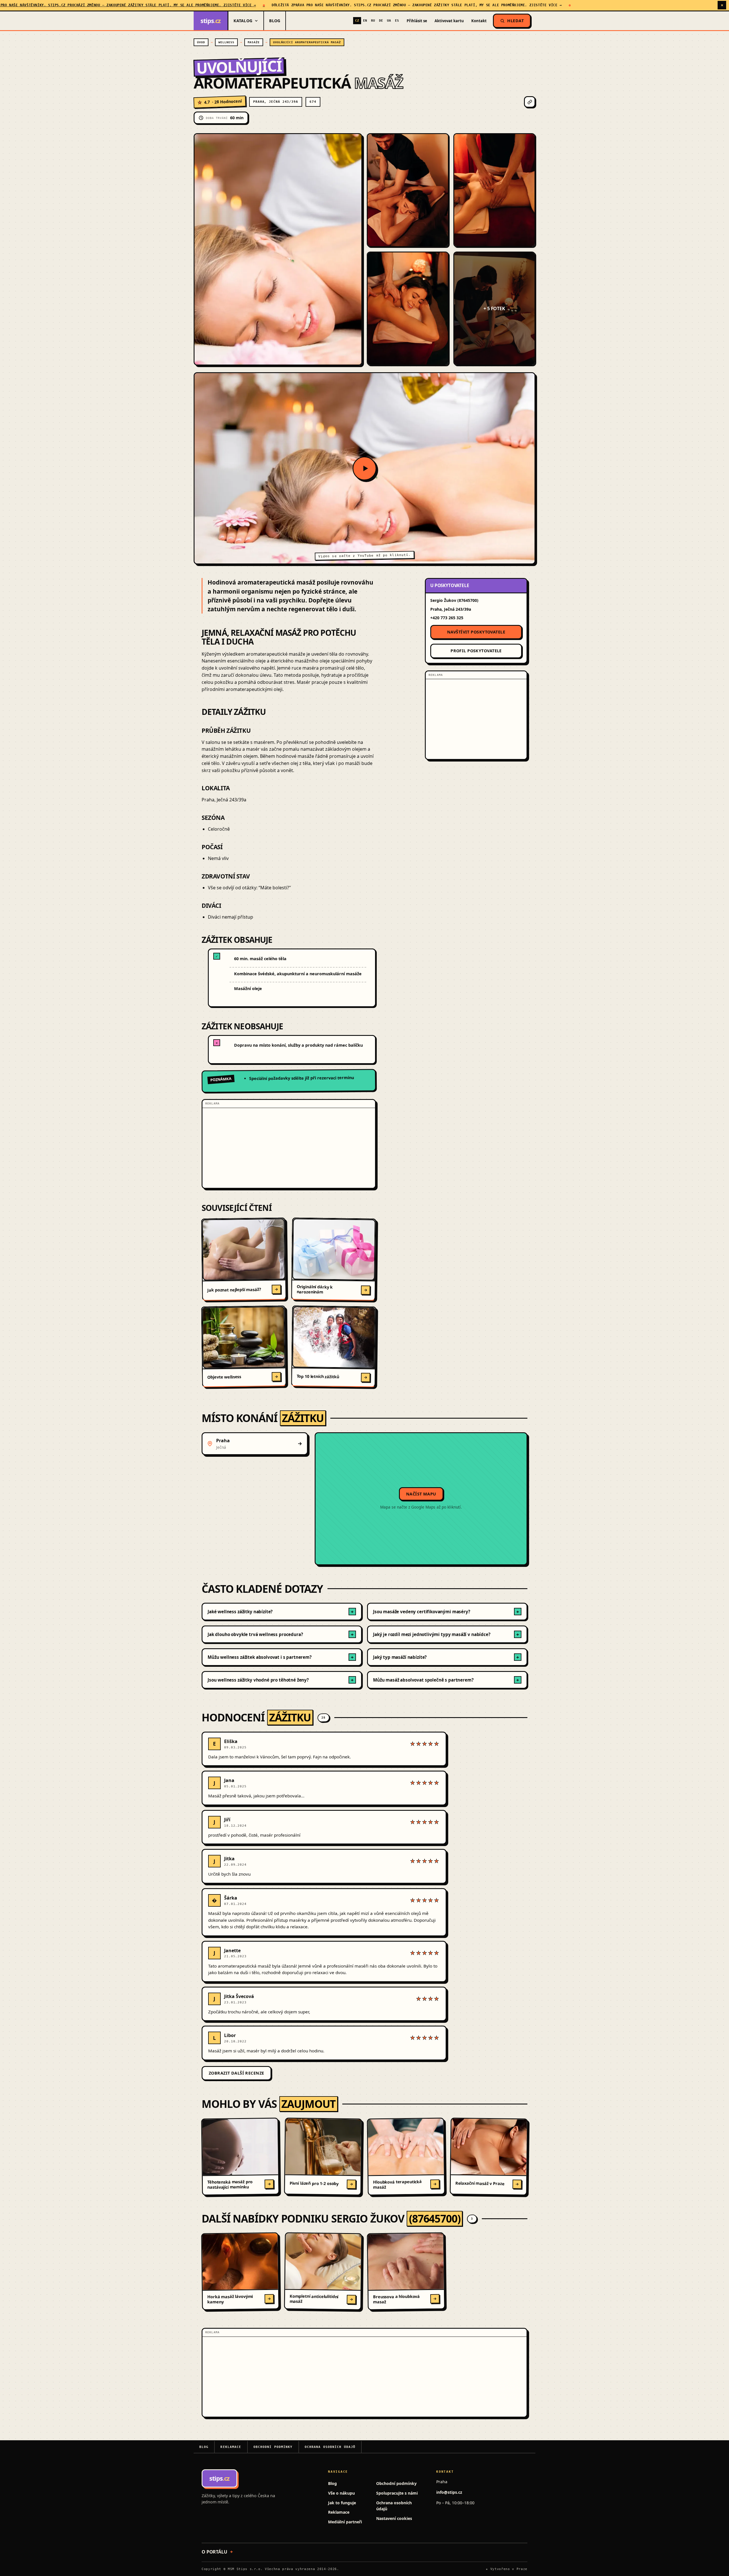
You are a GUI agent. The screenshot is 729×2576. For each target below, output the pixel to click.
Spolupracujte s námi (397, 2493)
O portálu (214, 2552)
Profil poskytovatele (476, 651)
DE (381, 21)
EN (365, 21)
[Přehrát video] (364, 468)
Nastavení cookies (394, 2518)
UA (389, 21)
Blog (275, 21)
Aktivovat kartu (449, 21)
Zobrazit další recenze (236, 2073)
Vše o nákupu (341, 2493)
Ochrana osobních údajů (330, 2447)
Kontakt (479, 21)
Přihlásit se (417, 21)
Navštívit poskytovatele (476, 632)
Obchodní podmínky (273, 2447)
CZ (357, 21)
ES (397, 21)
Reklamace (231, 2447)
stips (211, 21)
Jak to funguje (342, 2503)
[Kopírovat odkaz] (530, 102)
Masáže (254, 42)
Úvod (201, 42)
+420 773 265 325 (447, 618)
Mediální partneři (345, 2522)
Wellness (226, 42)
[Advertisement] (289, 1148)
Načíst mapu (421, 1494)
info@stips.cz (449, 2492)
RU (373, 21)
